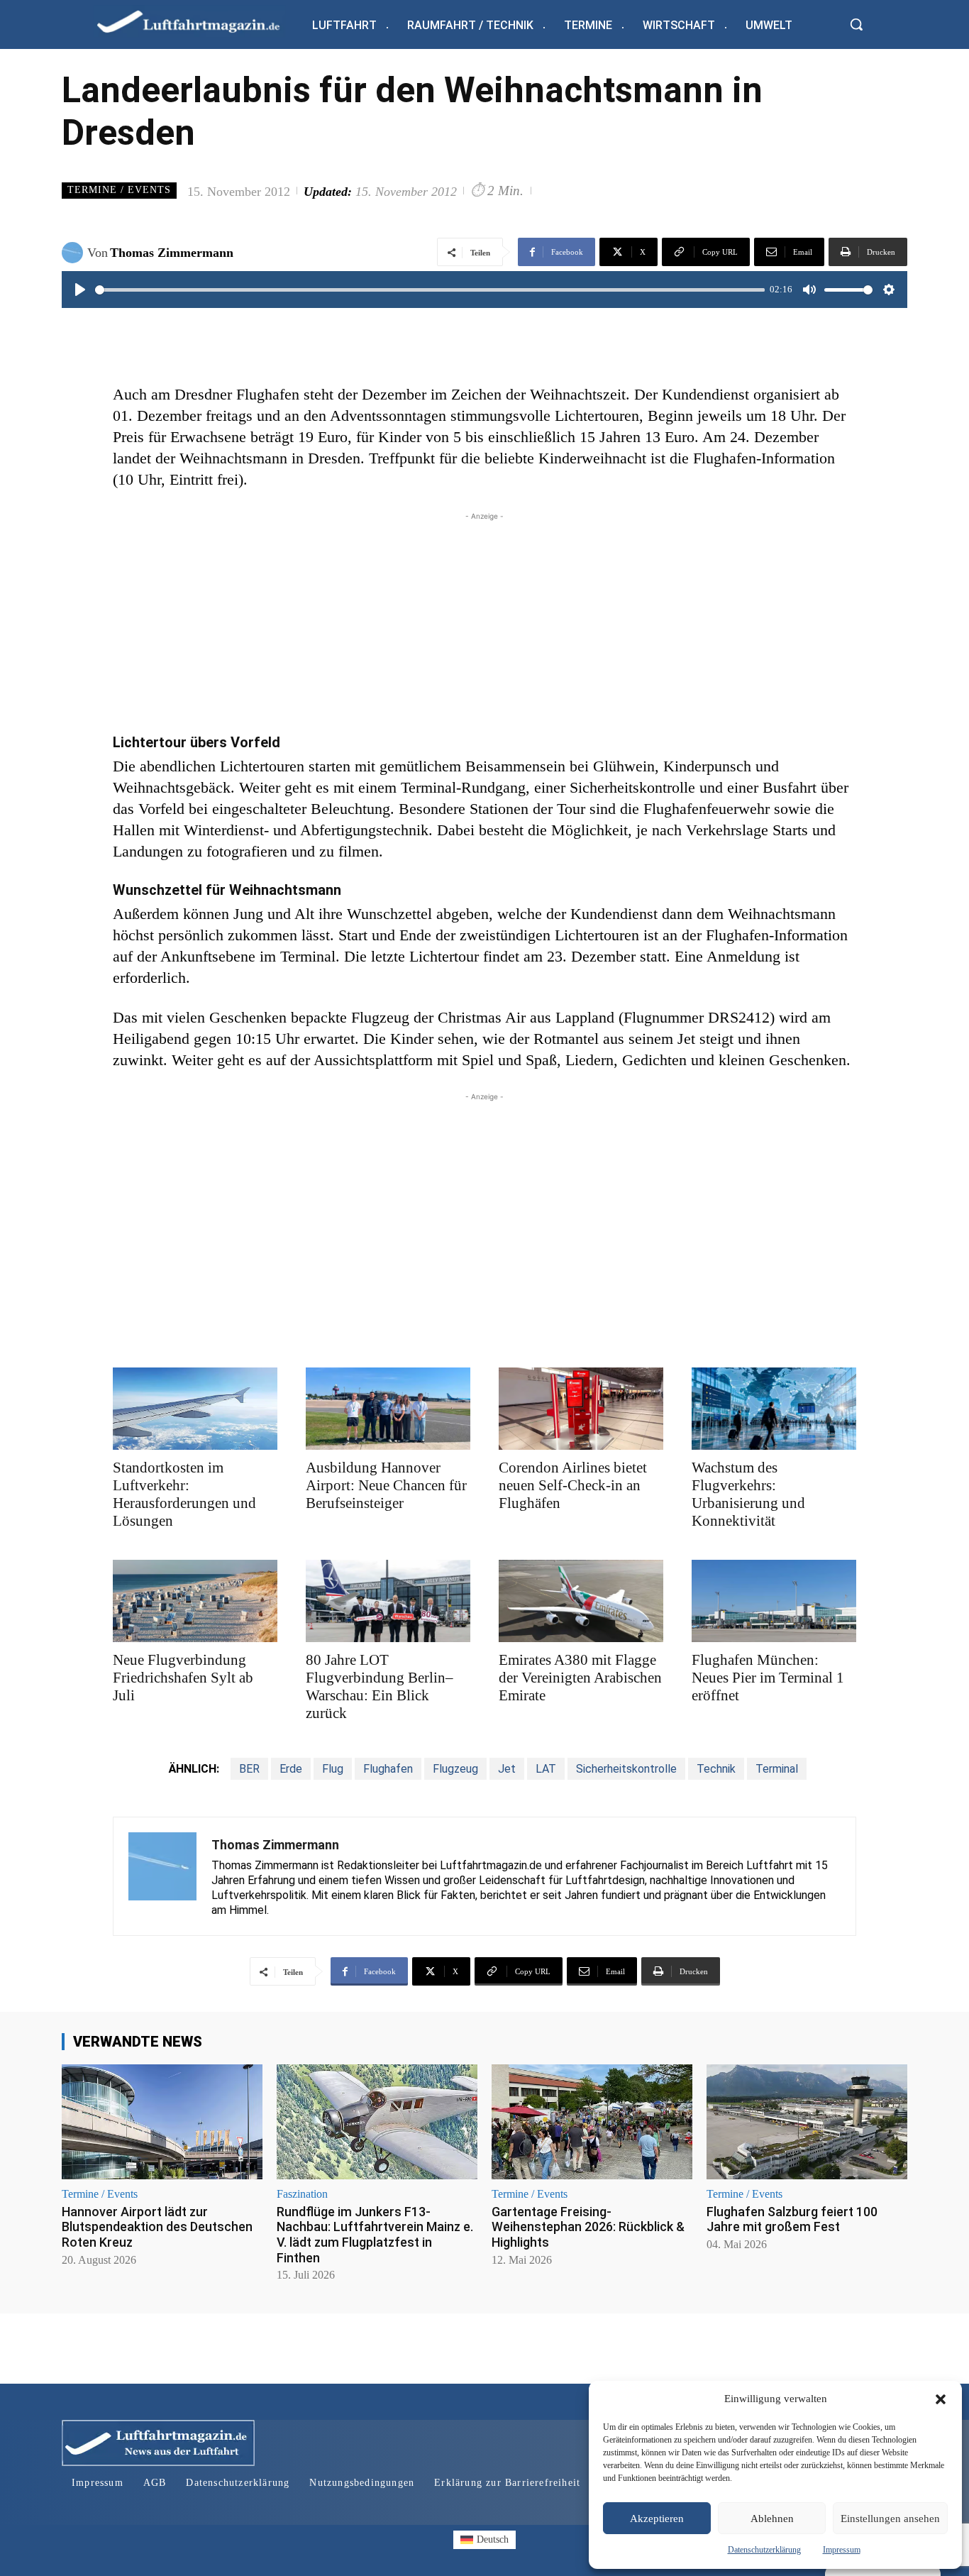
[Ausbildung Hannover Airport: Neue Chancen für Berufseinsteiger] (388, 1409)
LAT (546, 1769)
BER (249, 1769)
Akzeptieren (657, 2519)
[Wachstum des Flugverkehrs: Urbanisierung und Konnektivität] (774, 1409)
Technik (716, 1769)
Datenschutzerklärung (764, 2550)
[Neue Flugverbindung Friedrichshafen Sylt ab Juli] (195, 1601)
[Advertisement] (484, 623)
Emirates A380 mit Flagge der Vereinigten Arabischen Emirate (580, 1678)
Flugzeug (455, 1769)
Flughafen (388, 1769)
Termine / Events (119, 190)
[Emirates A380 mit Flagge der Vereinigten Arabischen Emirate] (581, 1601)
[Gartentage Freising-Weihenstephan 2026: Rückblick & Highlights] (592, 2121)
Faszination (302, 2194)
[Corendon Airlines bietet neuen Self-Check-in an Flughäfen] (581, 1409)
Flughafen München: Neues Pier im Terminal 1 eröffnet (768, 1678)
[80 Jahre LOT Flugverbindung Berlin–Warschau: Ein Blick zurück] (388, 1601)
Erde (291, 1769)
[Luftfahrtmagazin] (200, 21)
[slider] (430, 290)
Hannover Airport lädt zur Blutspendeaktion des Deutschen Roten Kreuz (157, 2227)
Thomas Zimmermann (172, 253)
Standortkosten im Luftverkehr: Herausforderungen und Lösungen (184, 1494)
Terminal (777, 1769)
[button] (941, 2399)
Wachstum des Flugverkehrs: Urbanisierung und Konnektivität (748, 1494)
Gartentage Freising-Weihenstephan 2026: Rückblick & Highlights (588, 2227)
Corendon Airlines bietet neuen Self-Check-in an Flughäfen (573, 1485)
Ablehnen (772, 2519)
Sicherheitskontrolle (626, 1769)
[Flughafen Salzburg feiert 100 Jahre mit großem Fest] (807, 2121)
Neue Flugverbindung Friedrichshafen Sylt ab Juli (183, 1678)
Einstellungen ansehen (890, 2519)
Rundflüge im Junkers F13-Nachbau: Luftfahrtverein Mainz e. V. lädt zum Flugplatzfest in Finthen (375, 2235)
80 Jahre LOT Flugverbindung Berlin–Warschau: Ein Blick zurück (380, 1686)
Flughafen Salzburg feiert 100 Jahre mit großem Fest (792, 2219)
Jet (507, 1769)
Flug (333, 1769)
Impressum (842, 2550)
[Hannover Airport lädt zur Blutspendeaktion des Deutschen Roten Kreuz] (162, 2121)
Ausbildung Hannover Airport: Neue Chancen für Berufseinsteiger (386, 1485)
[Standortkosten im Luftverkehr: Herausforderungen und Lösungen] (195, 1409)
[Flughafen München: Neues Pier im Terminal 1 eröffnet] (774, 1601)
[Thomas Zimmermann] (74, 253)
